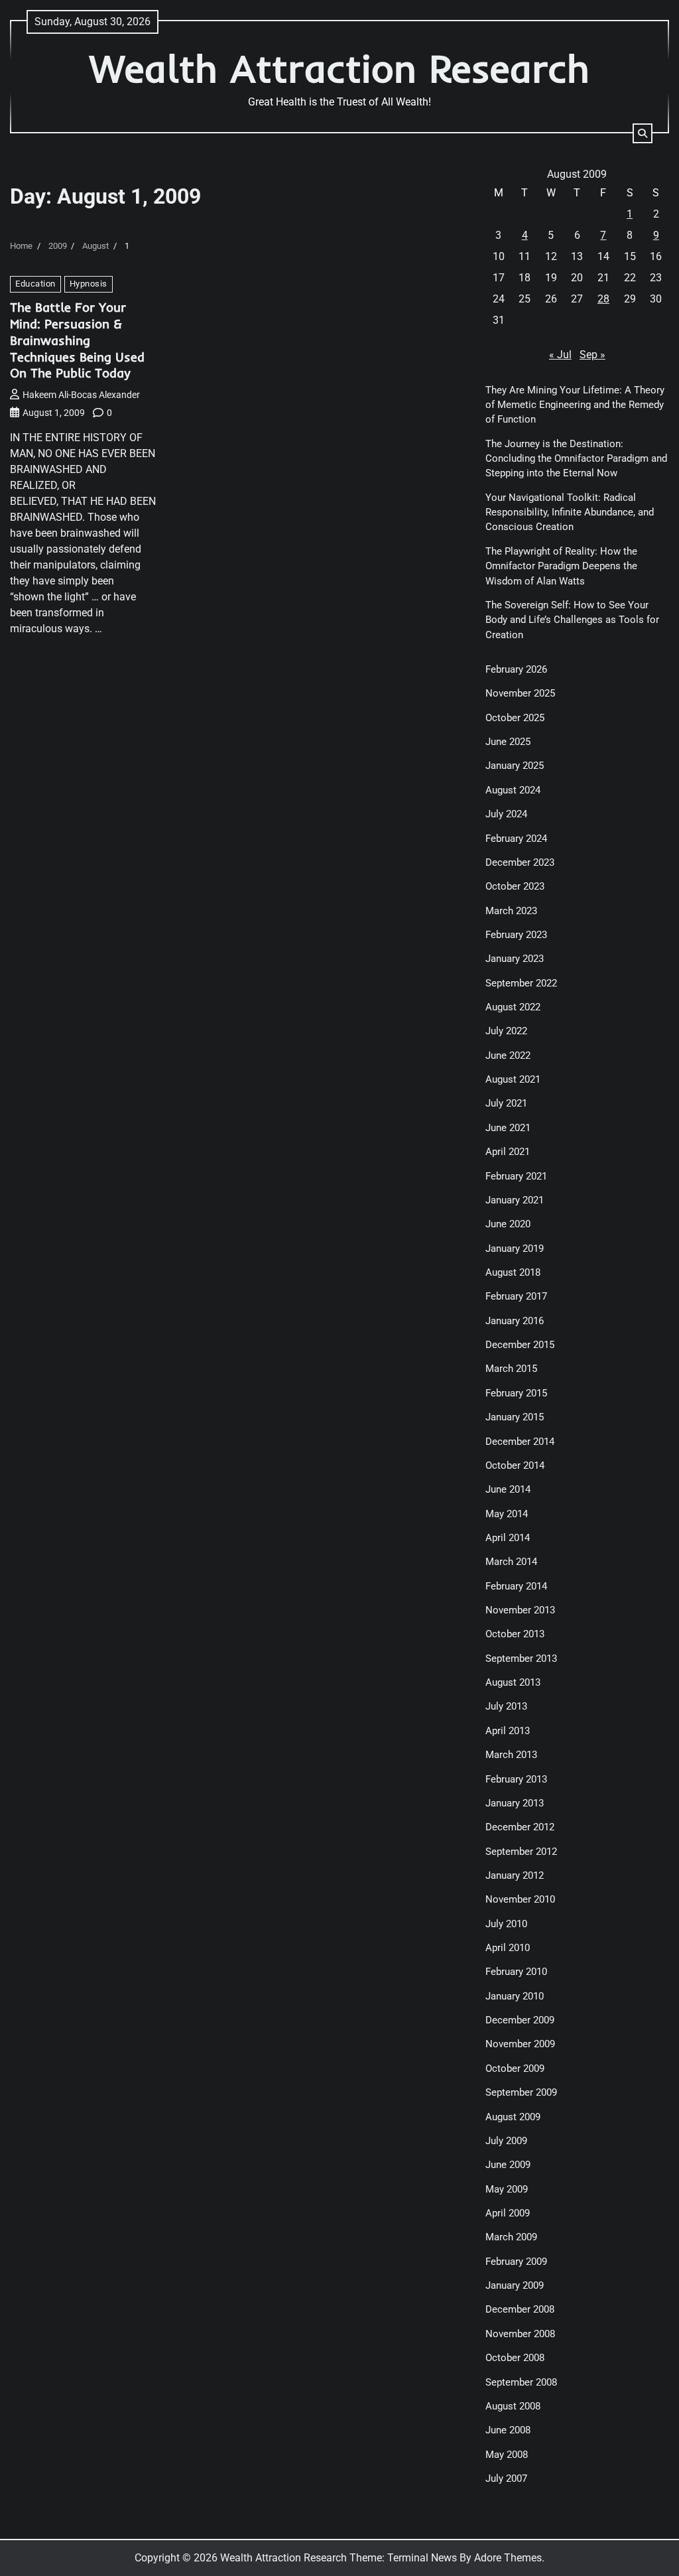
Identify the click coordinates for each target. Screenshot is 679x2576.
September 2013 (521, 1659)
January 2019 (515, 1249)
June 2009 (508, 2165)
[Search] (643, 133)
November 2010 (520, 1899)
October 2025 (515, 718)
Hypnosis (89, 284)
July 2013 (506, 1706)
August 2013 (513, 1682)
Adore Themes (508, 2558)
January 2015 (515, 1417)
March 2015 (511, 1369)
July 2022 (506, 1031)
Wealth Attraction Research (339, 68)
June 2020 (508, 1224)
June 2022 (508, 1055)
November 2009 (520, 2044)
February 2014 (516, 1586)
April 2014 (508, 1538)
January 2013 (515, 1803)
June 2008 (508, 2430)
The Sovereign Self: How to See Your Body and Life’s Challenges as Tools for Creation (572, 620)
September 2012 (521, 1852)
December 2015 (520, 1345)
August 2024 (513, 790)
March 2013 (511, 1755)
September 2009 (521, 2092)
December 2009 (520, 2020)
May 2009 (507, 2189)
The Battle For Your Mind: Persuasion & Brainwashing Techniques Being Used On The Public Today (77, 340)
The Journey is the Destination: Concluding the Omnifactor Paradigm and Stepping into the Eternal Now (576, 459)
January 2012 (515, 1875)
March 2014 (511, 1562)
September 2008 (521, 2382)
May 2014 (507, 1514)
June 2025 (508, 742)
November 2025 (520, 693)
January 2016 (515, 1321)
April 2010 (508, 1948)
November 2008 (520, 2334)
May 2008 (507, 2455)
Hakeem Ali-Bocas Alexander (81, 395)
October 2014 (515, 1465)
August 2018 (513, 1272)
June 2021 (508, 1128)
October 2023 (515, 886)
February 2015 (516, 1393)
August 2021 (513, 1079)
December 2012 (520, 1827)
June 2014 (508, 1489)
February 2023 (516, 935)
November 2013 (520, 1610)
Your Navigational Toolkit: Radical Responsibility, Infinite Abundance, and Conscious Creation (570, 512)
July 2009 (506, 2141)
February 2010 (516, 1972)
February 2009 (516, 2262)
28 (603, 299)
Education (35, 284)
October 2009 (515, 2068)
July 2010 (506, 1924)
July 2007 (506, 2478)
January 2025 (515, 766)
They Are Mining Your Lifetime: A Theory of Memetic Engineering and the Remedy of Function (575, 405)
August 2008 (513, 2406)
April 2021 (508, 1152)
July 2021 (506, 1103)
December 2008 (520, 2309)
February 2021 (516, 1176)
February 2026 (516, 669)
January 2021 (515, 1200)
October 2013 (515, 1634)
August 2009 (513, 2117)
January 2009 (515, 2285)
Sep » (592, 355)
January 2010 (515, 1996)
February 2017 (516, 1296)
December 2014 (520, 1442)
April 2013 (508, 1731)
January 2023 (515, 959)
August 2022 (513, 1007)
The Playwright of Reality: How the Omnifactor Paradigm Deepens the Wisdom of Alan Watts (561, 566)
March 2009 (511, 2237)
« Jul (560, 355)
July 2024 (506, 814)
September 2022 (521, 983)
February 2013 (516, 1779)
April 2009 (508, 2213)
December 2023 (520, 862)
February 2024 (516, 839)
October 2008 (515, 2358)
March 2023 (511, 911)
